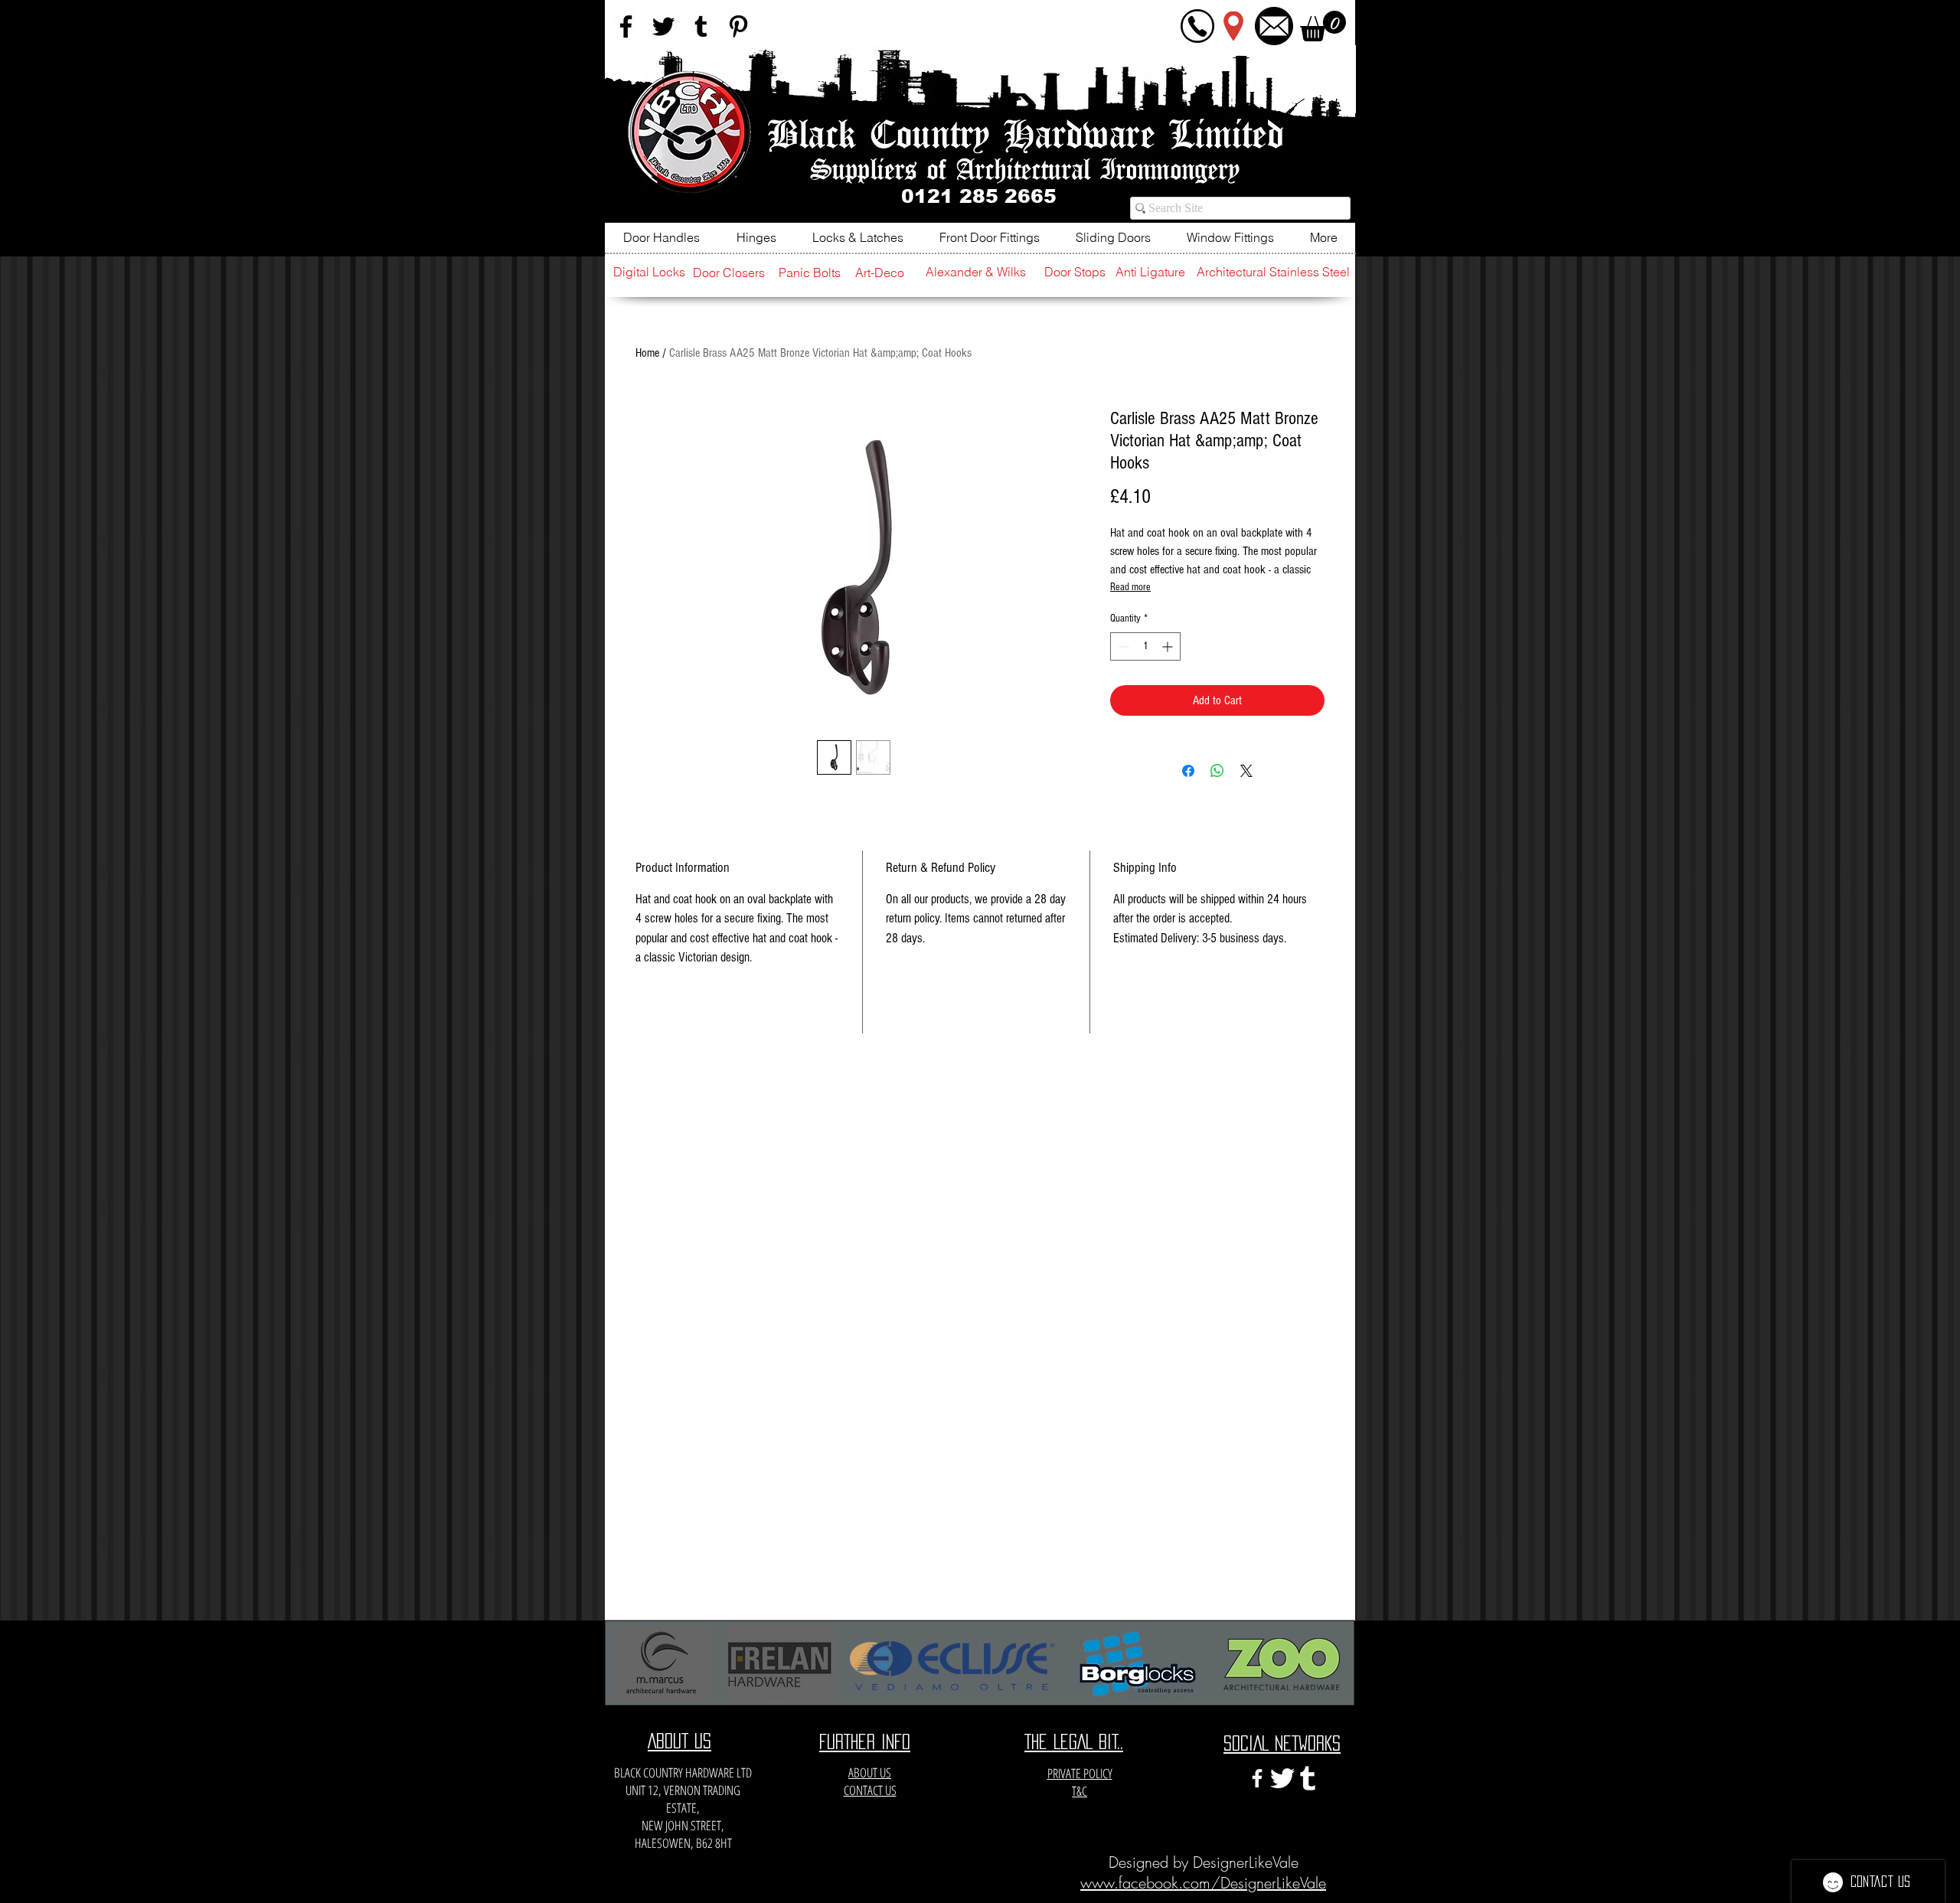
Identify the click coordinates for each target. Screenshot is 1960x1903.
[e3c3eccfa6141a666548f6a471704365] (1308, 1778)
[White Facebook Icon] (1257, 1778)
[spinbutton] (1145, 646)
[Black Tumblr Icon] (701, 26)
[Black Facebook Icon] (626, 26)
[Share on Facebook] (1188, 771)
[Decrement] (1122, 646)
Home (647, 353)
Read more (1130, 587)
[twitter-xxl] (1282, 1778)
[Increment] (1169, 646)
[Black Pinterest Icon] (738, 26)
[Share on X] (1246, 771)
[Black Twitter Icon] (663, 26)
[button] (1323, 26)
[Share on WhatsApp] (1217, 771)
